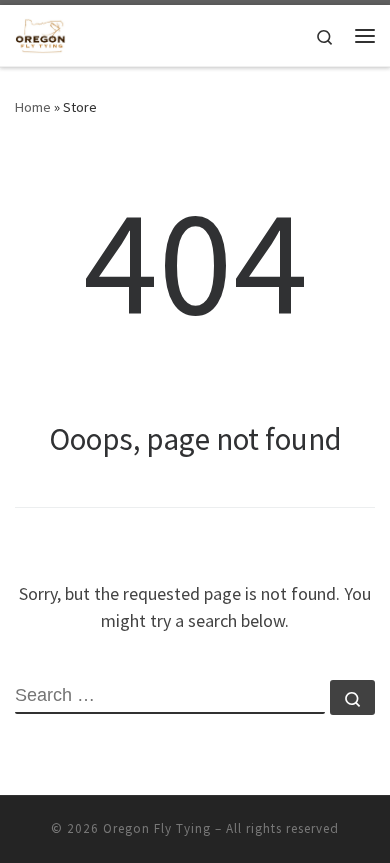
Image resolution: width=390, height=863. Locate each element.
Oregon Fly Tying (157, 828)
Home (33, 107)
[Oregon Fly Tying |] (40, 33)
